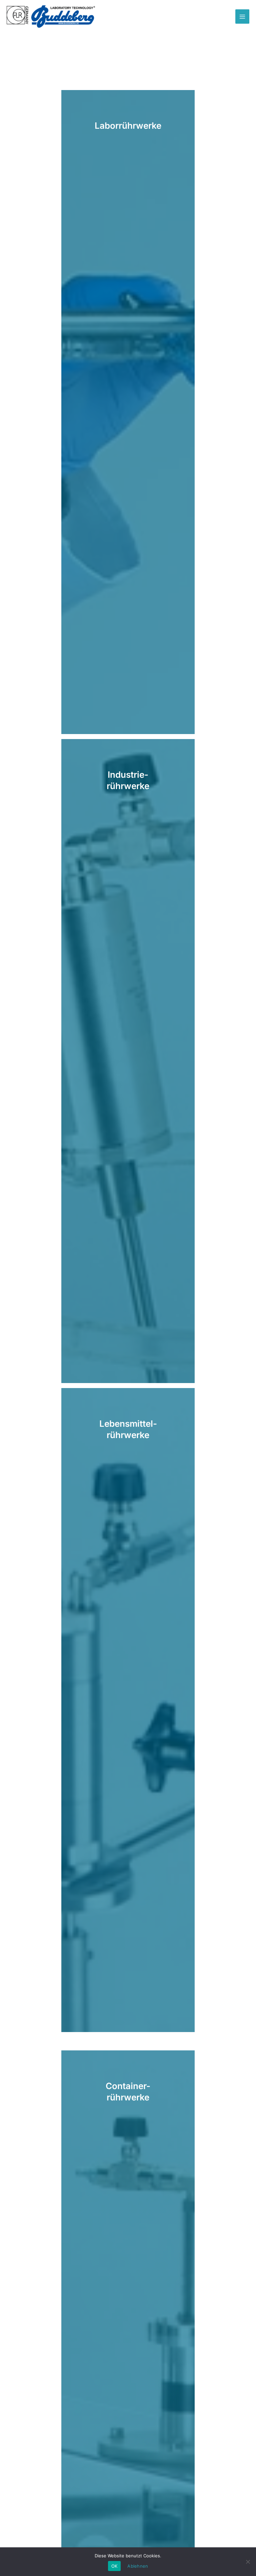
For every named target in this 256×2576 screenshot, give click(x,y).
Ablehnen (138, 2566)
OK (114, 2566)
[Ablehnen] (248, 2562)
